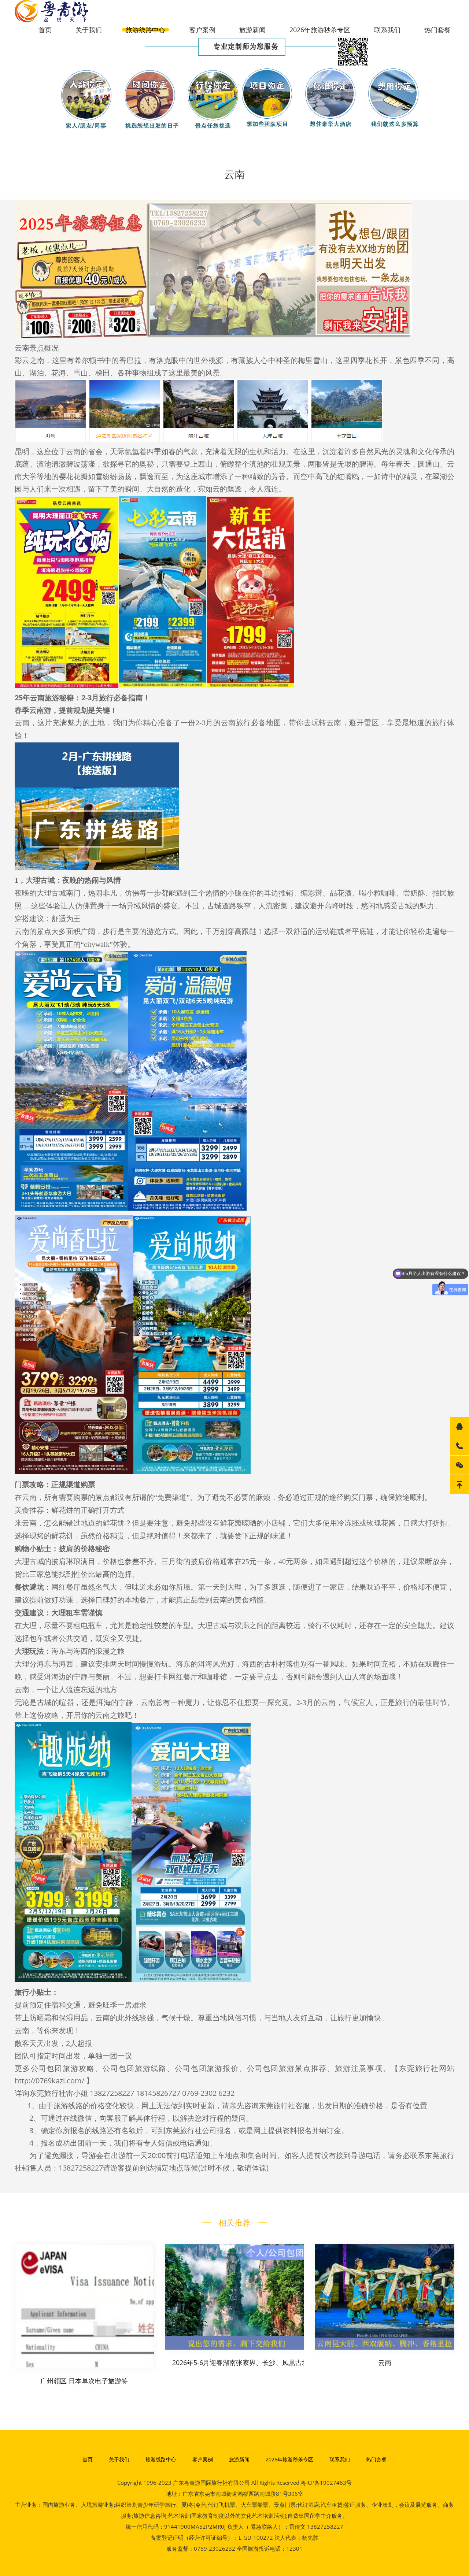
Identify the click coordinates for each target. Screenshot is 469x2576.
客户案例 (202, 30)
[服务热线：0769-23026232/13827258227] (459, 1446)
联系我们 (387, 30)
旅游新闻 (252, 30)
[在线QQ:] (459, 1426)
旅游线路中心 (145, 30)
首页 (45, 30)
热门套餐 (437, 30)
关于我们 (89, 30)
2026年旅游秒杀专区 (320, 30)
